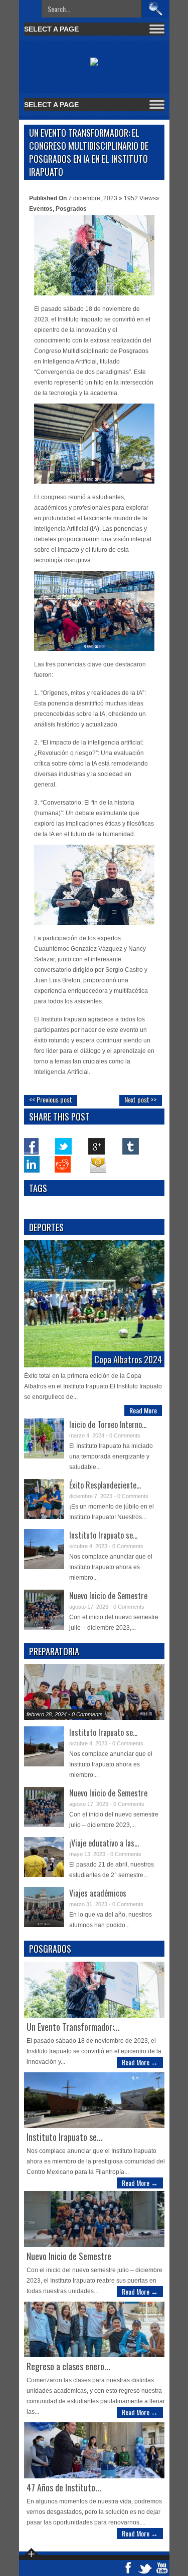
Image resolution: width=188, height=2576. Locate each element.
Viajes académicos (98, 1893)
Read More (143, 1410)
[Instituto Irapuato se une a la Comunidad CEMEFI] (44, 1549)
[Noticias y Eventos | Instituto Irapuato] (94, 59)
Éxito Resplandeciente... (105, 1485)
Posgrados (71, 209)
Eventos (41, 209)
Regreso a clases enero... (68, 2366)
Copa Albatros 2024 (128, 1359)
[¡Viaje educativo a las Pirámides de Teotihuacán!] (44, 1857)
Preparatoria (54, 1651)
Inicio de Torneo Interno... (108, 1424)
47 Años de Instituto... (64, 2487)
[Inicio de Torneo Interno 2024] (44, 1438)
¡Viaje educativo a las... (104, 1843)
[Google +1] (97, 1146)
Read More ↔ (140, 2062)
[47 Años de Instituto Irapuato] (94, 2450)
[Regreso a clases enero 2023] (94, 2329)
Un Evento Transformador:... (73, 2027)
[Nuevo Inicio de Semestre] (44, 1610)
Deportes (46, 1227)
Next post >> (141, 1099)
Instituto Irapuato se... (103, 1535)
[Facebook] (31, 1146)
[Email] (97, 1164)
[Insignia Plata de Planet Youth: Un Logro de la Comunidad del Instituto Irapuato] (94, 1692)
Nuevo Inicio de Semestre (108, 1596)
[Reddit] (64, 1164)
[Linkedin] (31, 1164)
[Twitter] (64, 1146)
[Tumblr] (130, 1146)
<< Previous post (51, 1099)
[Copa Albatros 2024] (94, 1304)
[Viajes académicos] (44, 1907)
